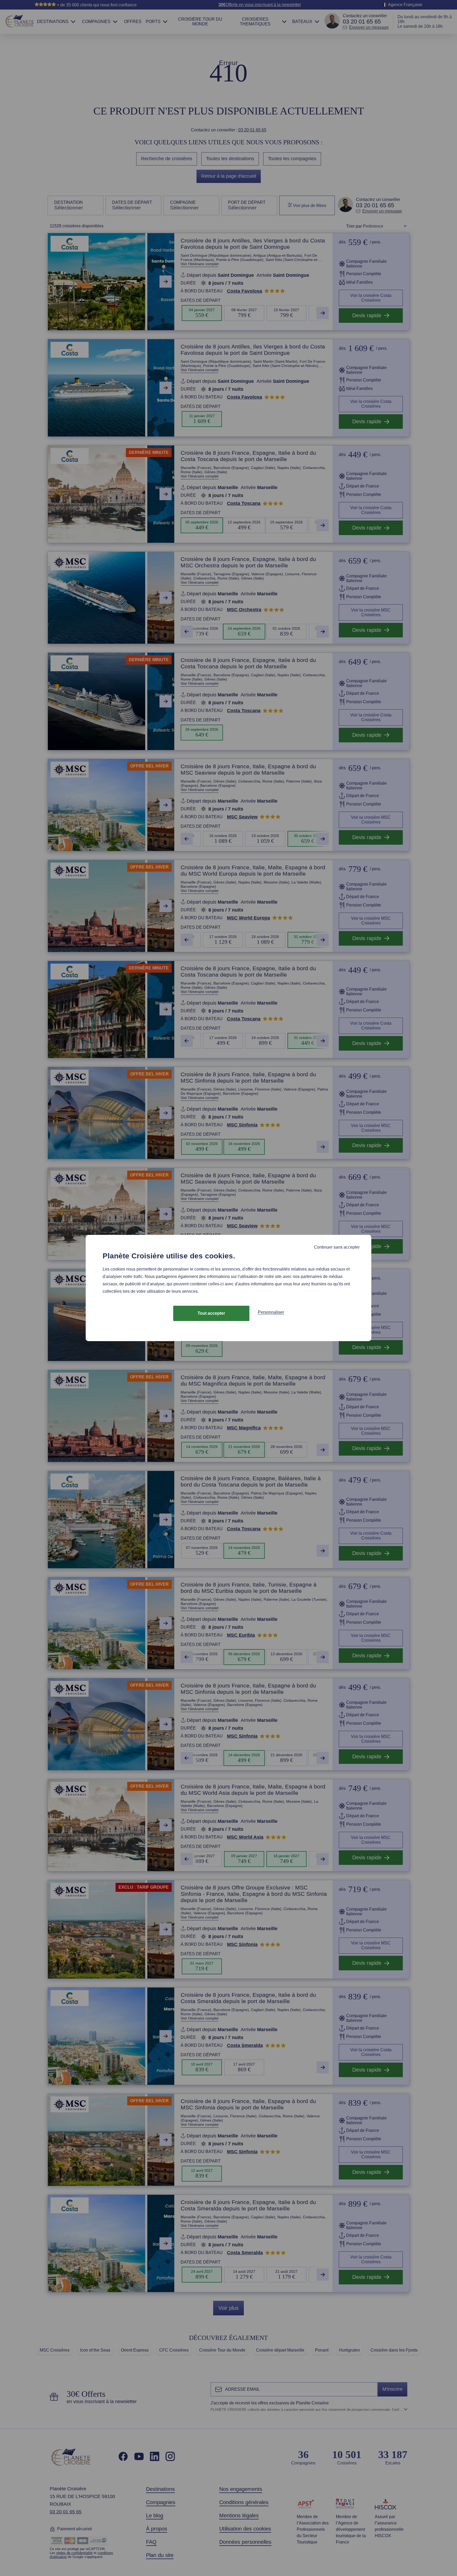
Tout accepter (211, 1313)
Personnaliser (271, 1312)
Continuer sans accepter (337, 1247)
